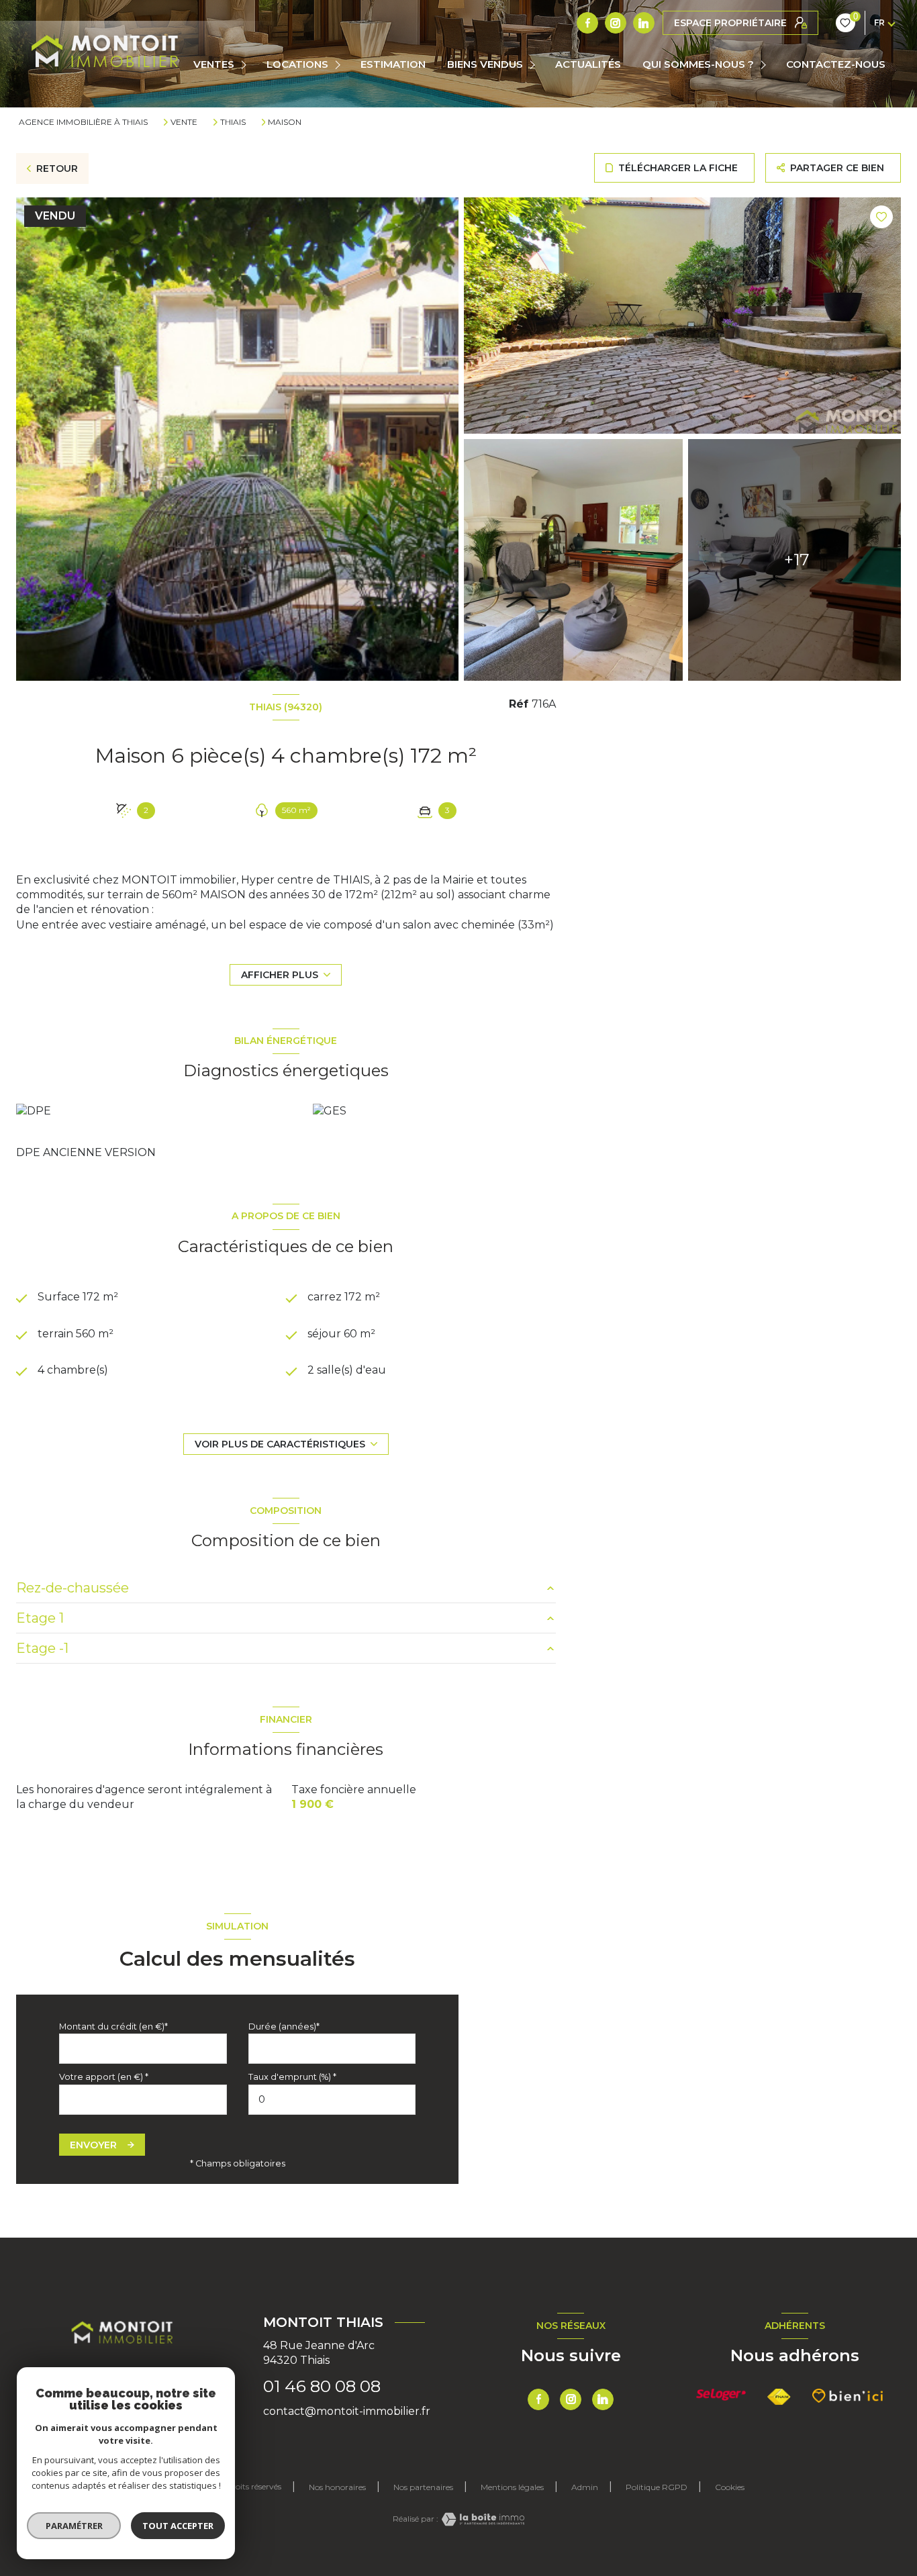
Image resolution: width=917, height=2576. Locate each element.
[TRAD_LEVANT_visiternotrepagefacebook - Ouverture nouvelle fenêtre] (587, 23)
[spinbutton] (332, 2100)
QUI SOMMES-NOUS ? (698, 64)
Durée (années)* (284, 2026)
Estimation (393, 64)
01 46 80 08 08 (322, 2386)
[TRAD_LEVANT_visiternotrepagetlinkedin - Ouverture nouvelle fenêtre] (644, 23)
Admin (585, 2487)
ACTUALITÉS (588, 64)
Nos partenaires (423, 2487)
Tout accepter (178, 2526)
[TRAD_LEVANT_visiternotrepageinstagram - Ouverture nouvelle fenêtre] (616, 23)
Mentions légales (512, 2487)
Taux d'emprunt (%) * (292, 2077)
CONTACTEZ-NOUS (836, 64)
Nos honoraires (337, 2487)
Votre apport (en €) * (104, 2077)
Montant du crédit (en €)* (113, 2026)
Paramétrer (74, 2526)
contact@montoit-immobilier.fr (347, 2411)
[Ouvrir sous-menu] (245, 65)
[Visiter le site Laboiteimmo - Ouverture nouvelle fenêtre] (481, 2519)
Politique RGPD (657, 2487)
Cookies (730, 2487)
